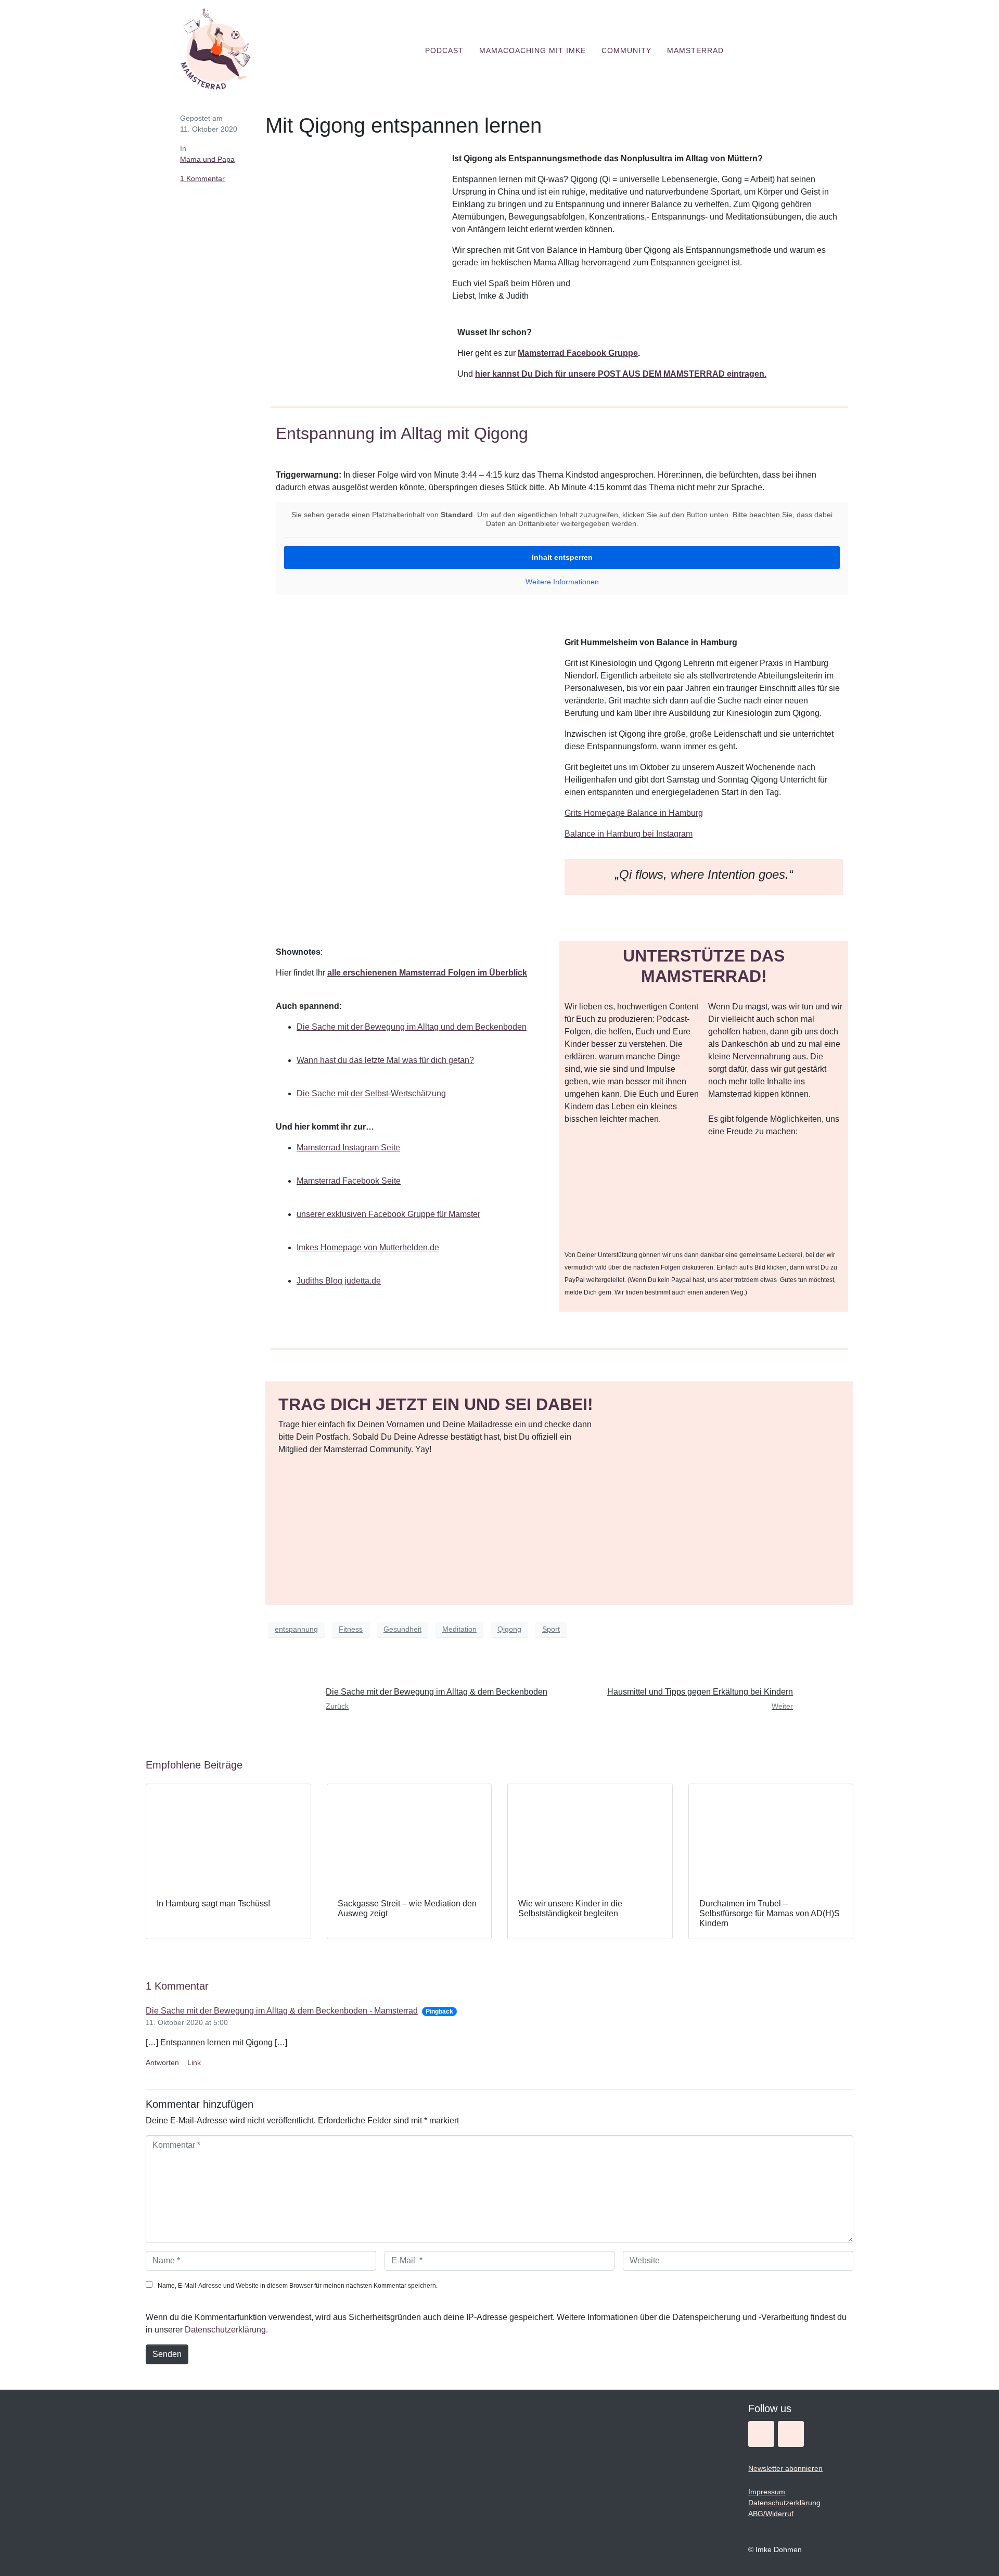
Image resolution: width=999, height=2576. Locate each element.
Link (194, 2062)
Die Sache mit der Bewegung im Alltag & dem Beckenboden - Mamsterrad (282, 2011)
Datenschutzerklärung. (226, 2330)
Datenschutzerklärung (784, 2503)
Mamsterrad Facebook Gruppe (578, 353)
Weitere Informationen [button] (562, 582)
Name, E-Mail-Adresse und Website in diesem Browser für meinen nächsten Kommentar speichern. (298, 2286)
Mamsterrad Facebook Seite (349, 1181)
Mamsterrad (695, 50)
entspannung (296, 1629)
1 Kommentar (202, 178)
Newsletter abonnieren (785, 2468)
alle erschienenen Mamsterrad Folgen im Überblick (427, 973)
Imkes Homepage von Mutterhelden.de (368, 1247)
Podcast (444, 50)
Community (626, 50)
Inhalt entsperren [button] (562, 557)
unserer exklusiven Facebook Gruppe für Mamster (388, 1214)
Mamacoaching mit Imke (533, 50)
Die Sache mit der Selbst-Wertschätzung (371, 1093)
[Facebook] (791, 2434)
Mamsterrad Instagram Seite (348, 1148)
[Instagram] (761, 2434)
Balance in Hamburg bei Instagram (629, 834)
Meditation (459, 1629)
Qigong (509, 1629)
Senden (167, 2354)
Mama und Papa (207, 159)
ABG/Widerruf (771, 2514)
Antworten (162, 2062)
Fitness (351, 1629)
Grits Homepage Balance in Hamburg (634, 813)
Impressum (767, 2492)
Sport (551, 1629)
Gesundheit (402, 1629)
